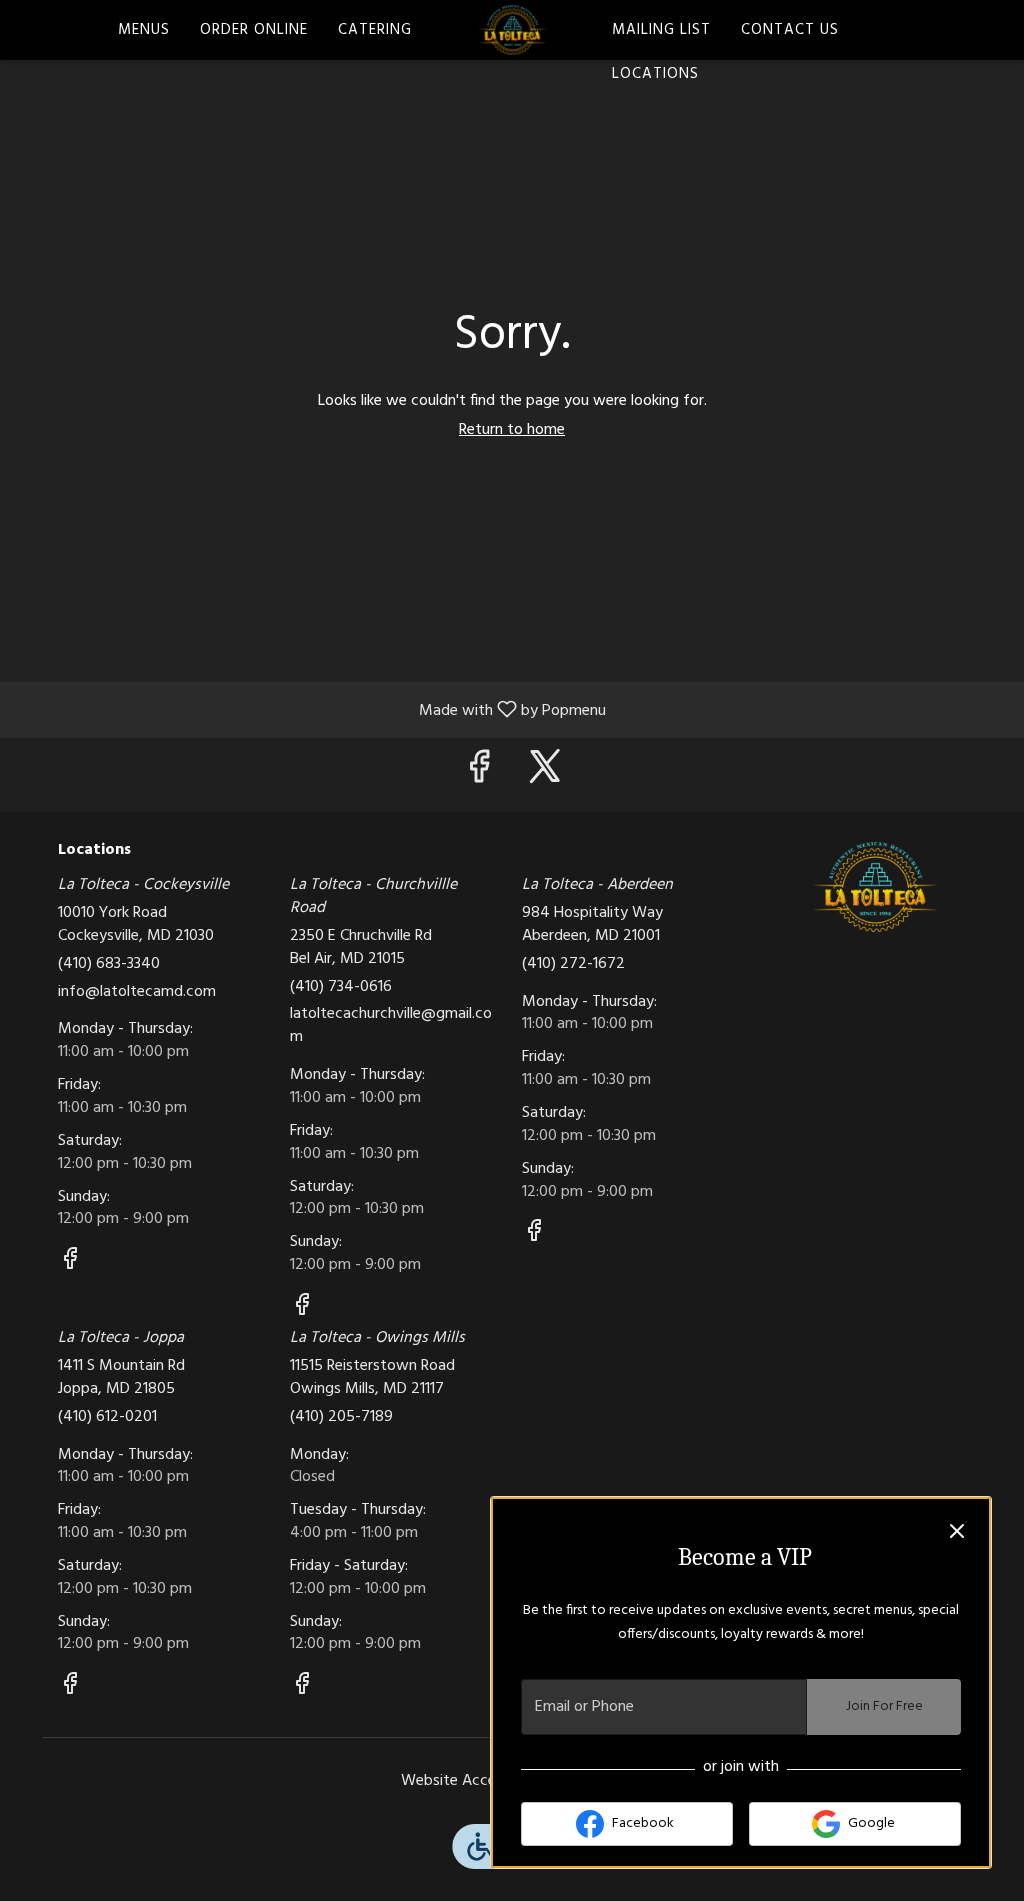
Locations (655, 74)
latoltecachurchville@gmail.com (391, 1026)
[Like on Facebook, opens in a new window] (479, 774)
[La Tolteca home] (512, 30)
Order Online (254, 30)
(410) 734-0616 (341, 987)
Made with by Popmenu (310, 709)
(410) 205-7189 (341, 1417)
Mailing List (661, 30)
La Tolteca (875, 887)
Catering (375, 30)
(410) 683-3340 (109, 964)
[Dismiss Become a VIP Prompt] (957, 1531)
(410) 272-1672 (573, 964)
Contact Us (790, 30)
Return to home (512, 430)
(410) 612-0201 (107, 1417)
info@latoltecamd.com (137, 992)
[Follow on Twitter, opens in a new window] (545, 774)
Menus (144, 30)
